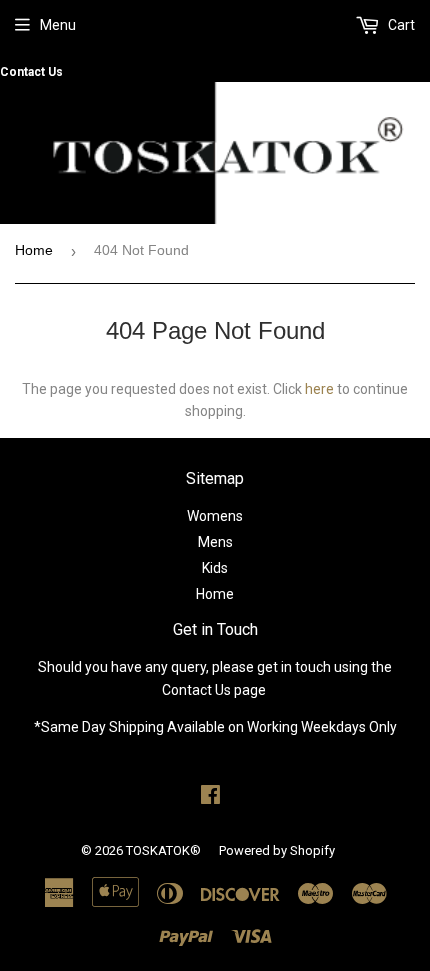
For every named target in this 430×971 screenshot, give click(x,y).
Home (34, 250)
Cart (400, 25)
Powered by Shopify (277, 850)
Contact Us (31, 72)
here (319, 389)
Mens (215, 542)
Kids (215, 568)
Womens (215, 516)
